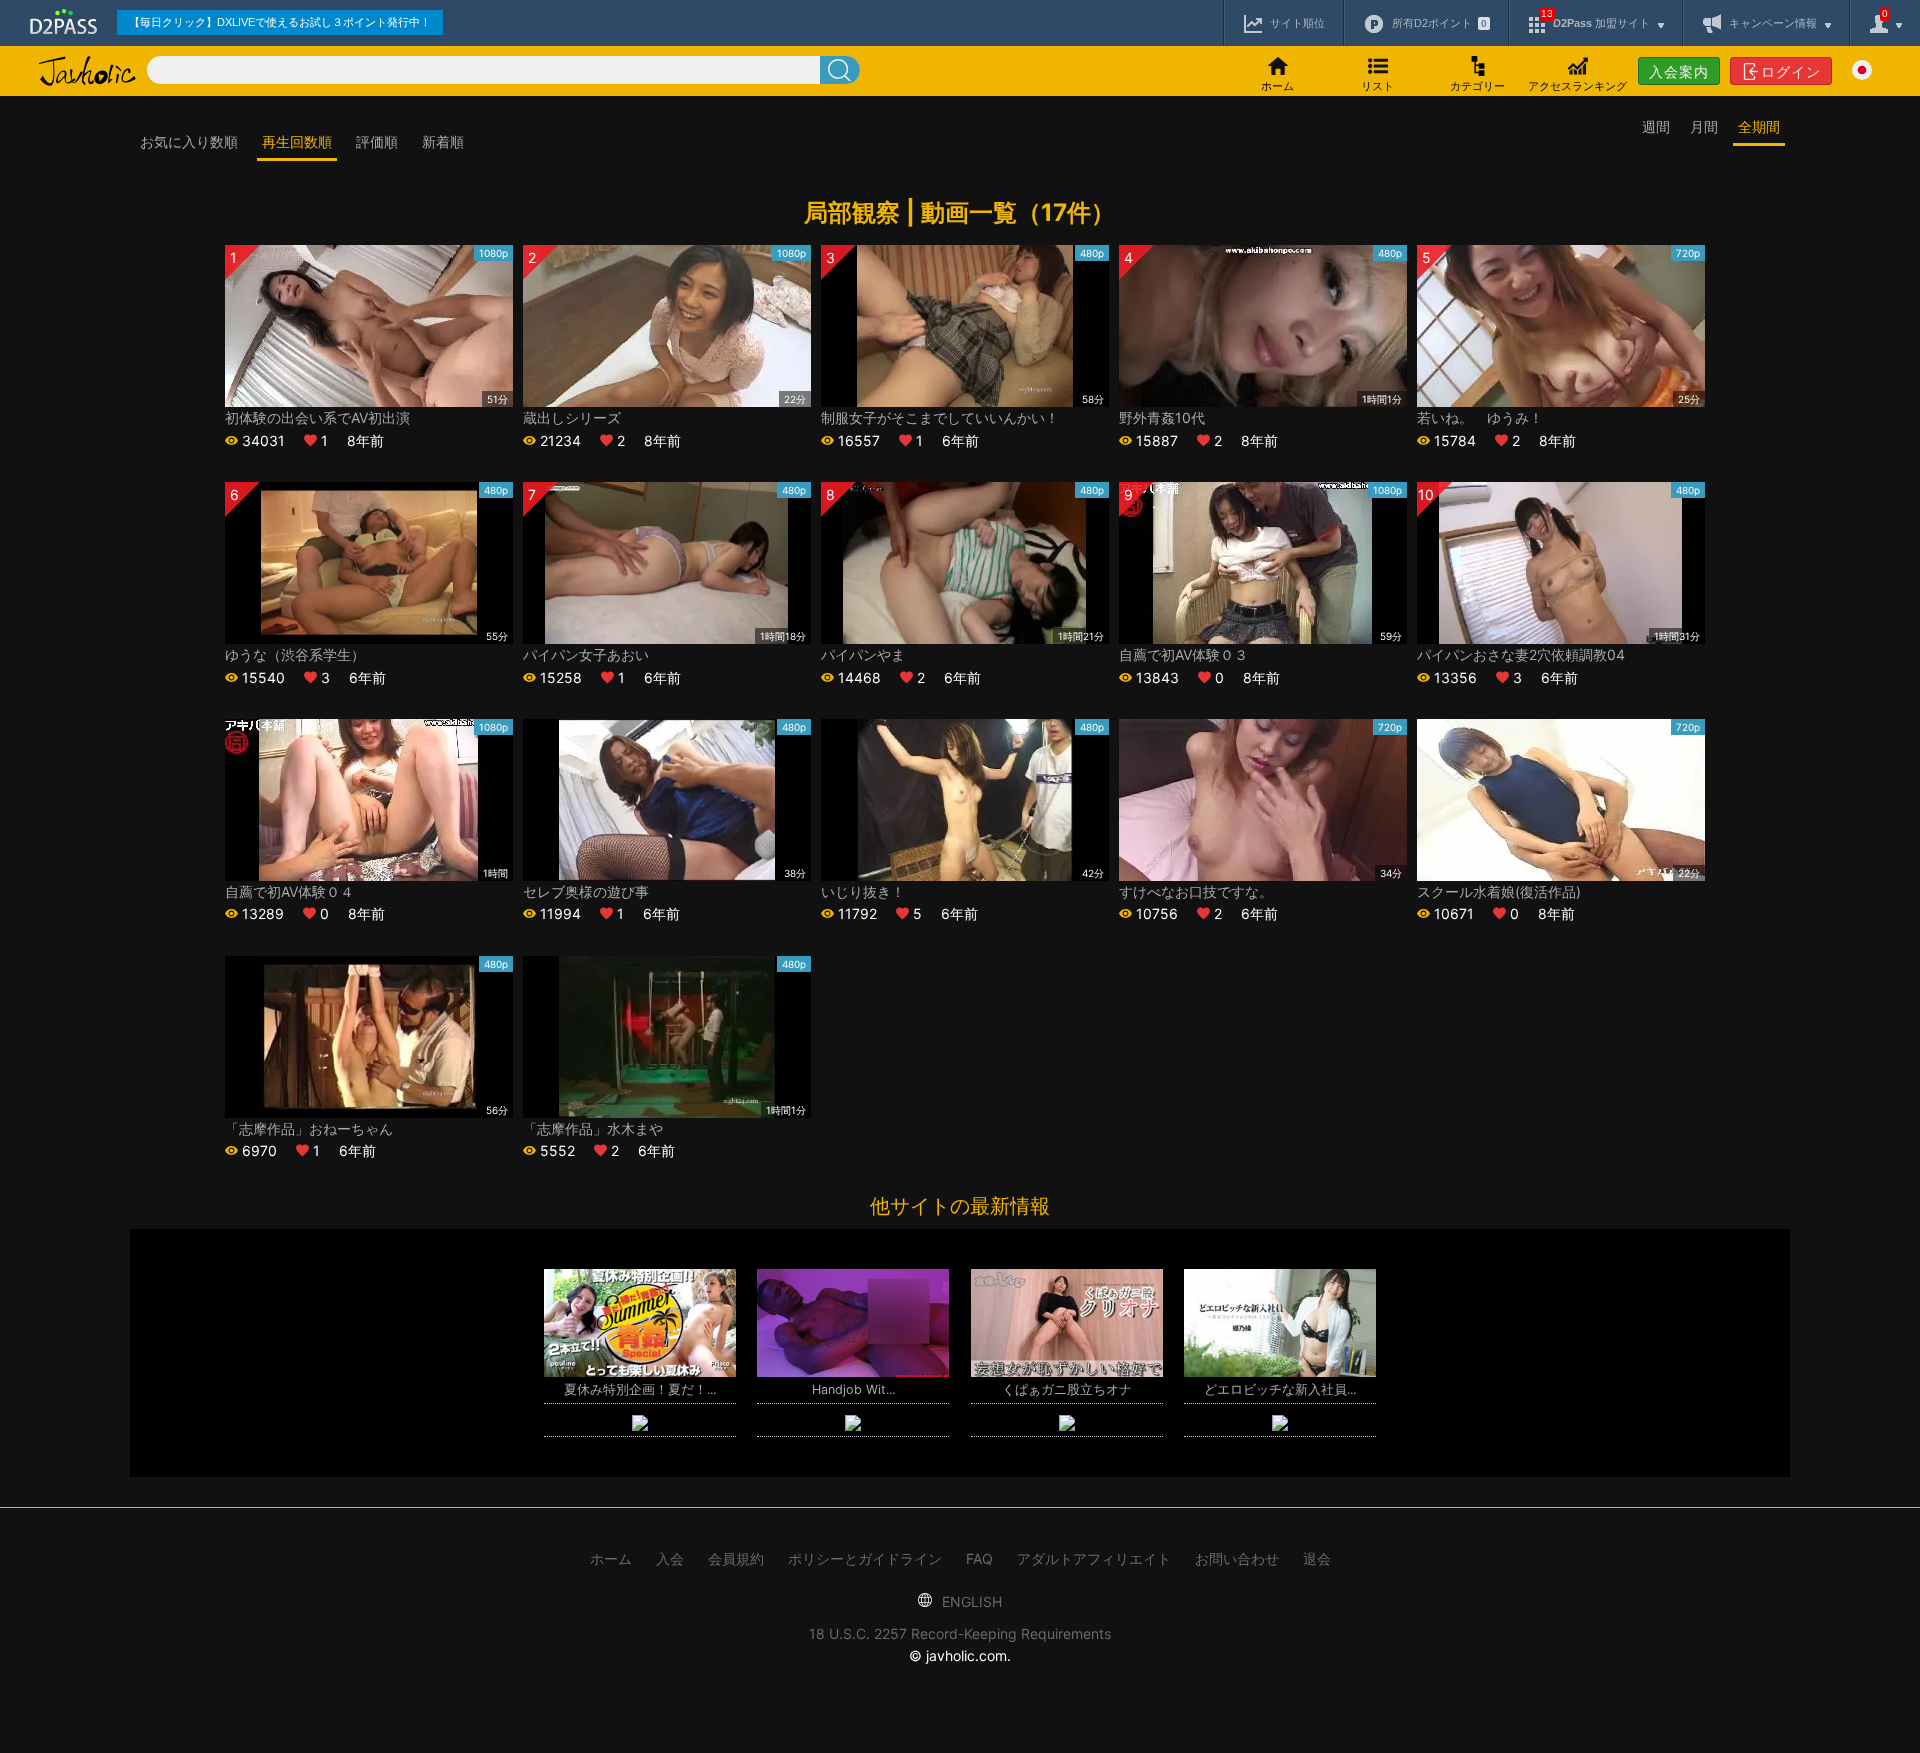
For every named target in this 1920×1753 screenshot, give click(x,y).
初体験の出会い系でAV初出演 (317, 417)
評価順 (377, 141)
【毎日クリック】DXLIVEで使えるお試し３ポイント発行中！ (280, 22)
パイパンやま (863, 654)
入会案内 (1679, 71)
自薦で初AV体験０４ (289, 891)
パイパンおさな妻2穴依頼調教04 (1521, 654)
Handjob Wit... (853, 1389)
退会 (1317, 1558)
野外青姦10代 (1162, 417)
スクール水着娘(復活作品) (1499, 891)
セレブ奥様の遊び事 (586, 891)
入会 (670, 1558)
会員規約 (736, 1558)
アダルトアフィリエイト (1094, 1558)
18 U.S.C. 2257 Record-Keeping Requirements (960, 1633)
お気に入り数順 (189, 141)
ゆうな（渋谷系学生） (295, 654)
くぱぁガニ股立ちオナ (1067, 1389)
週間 (1656, 126)
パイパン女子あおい (586, 654)
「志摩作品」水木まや (593, 1128)
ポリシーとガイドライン (865, 1558)
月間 (1704, 126)
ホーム (611, 1558)
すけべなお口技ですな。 (1196, 891)
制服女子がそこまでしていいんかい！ (940, 417)
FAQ (979, 1558)
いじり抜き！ (863, 891)
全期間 (1759, 126)
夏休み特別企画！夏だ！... (640, 1389)
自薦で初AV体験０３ (1183, 654)
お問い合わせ (1237, 1558)
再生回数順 (297, 141)
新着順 (443, 141)
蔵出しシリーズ (572, 417)
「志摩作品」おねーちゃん (309, 1128)
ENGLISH (970, 1601)
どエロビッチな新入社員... (1280, 1389)
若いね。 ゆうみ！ (1480, 417)
